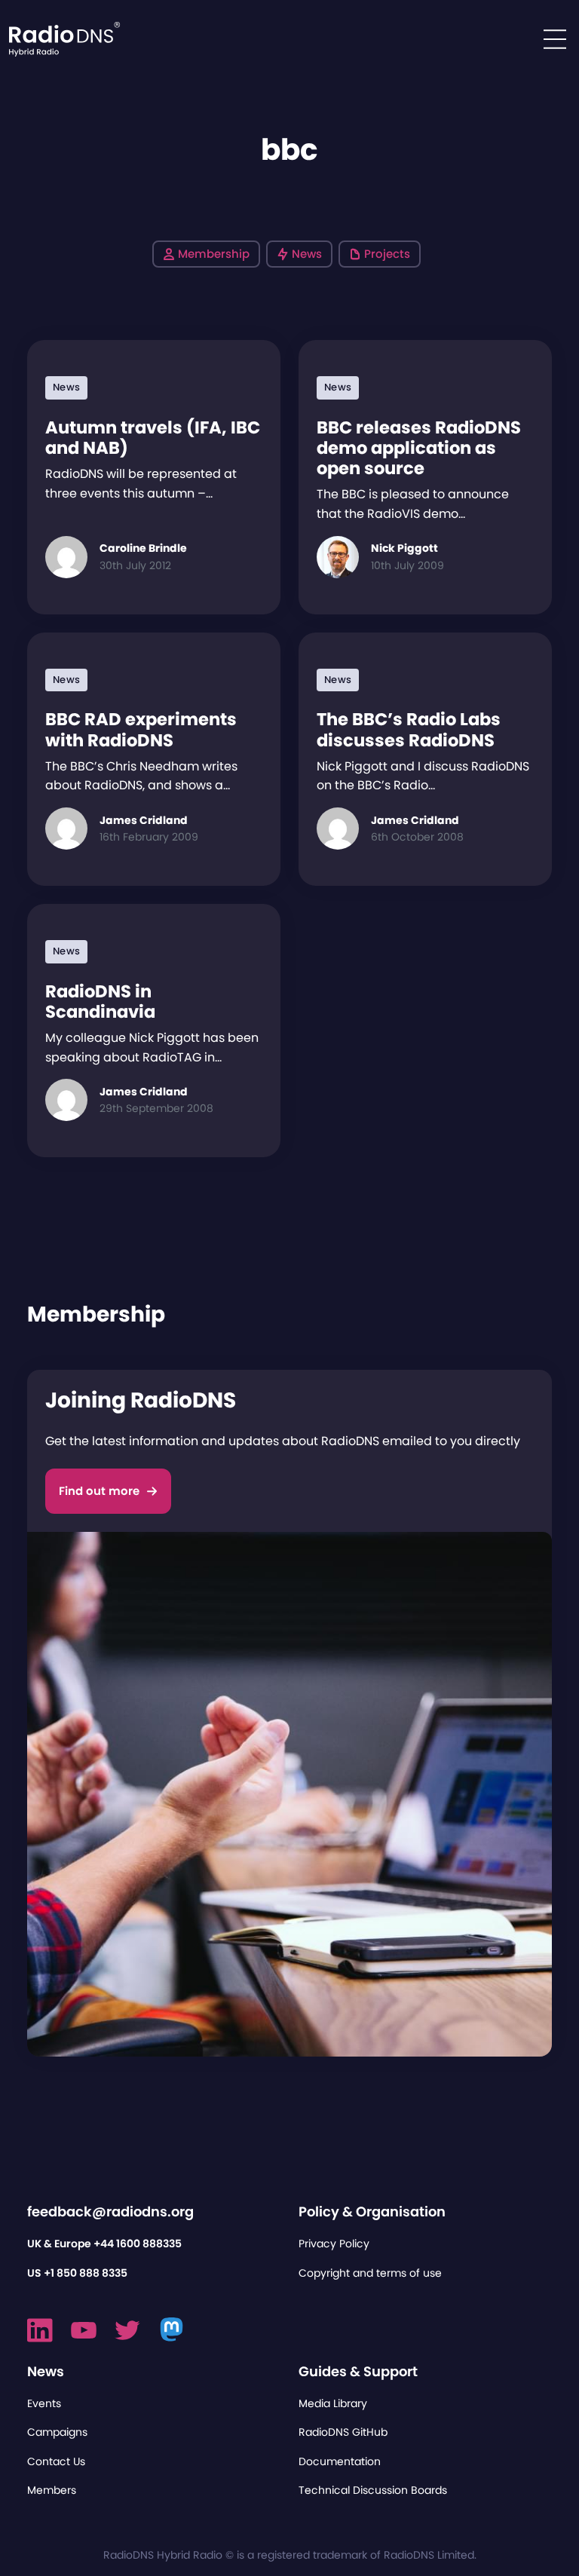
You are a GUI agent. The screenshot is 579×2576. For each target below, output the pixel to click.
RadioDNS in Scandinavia (100, 1002)
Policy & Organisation (372, 2212)
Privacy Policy (334, 2244)
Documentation (340, 2461)
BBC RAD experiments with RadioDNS (141, 729)
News (307, 254)
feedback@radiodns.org (110, 2212)
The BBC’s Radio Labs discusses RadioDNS (409, 729)
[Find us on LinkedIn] (40, 2330)
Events (44, 2403)
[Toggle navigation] (555, 39)
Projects (387, 254)
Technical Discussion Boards (373, 2490)
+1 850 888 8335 (86, 2273)
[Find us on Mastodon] (172, 2330)
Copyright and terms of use (370, 2273)
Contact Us (56, 2461)
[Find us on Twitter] (127, 2330)
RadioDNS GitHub (343, 2432)
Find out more (99, 1491)
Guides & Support (358, 2371)
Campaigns (57, 2432)
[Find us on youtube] (84, 2330)
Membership (214, 254)
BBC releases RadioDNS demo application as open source (419, 448)
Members (52, 2490)
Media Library (333, 2403)
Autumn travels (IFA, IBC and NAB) (153, 438)
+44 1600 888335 (138, 2244)
